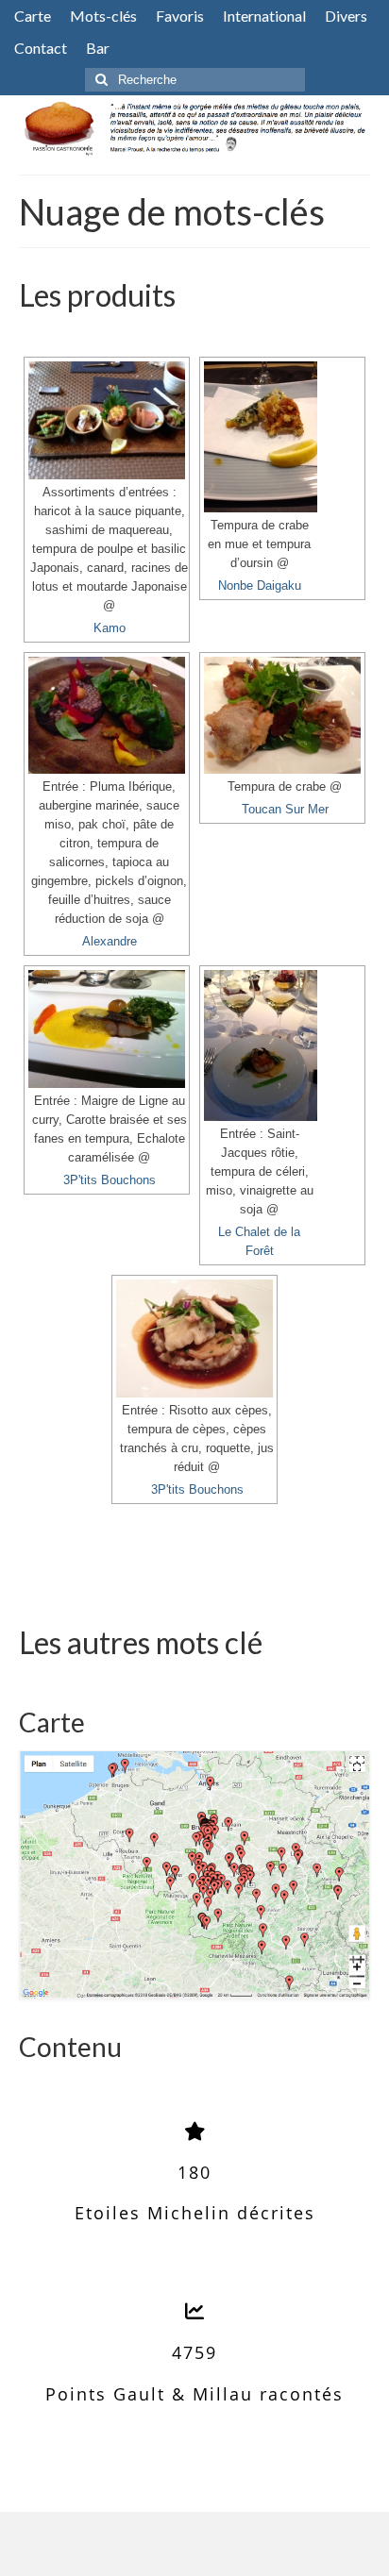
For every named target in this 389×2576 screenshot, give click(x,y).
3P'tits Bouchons (110, 1180)
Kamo (110, 628)
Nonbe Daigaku (260, 586)
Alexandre (110, 942)
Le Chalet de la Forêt (259, 1242)
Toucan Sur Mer (285, 810)
